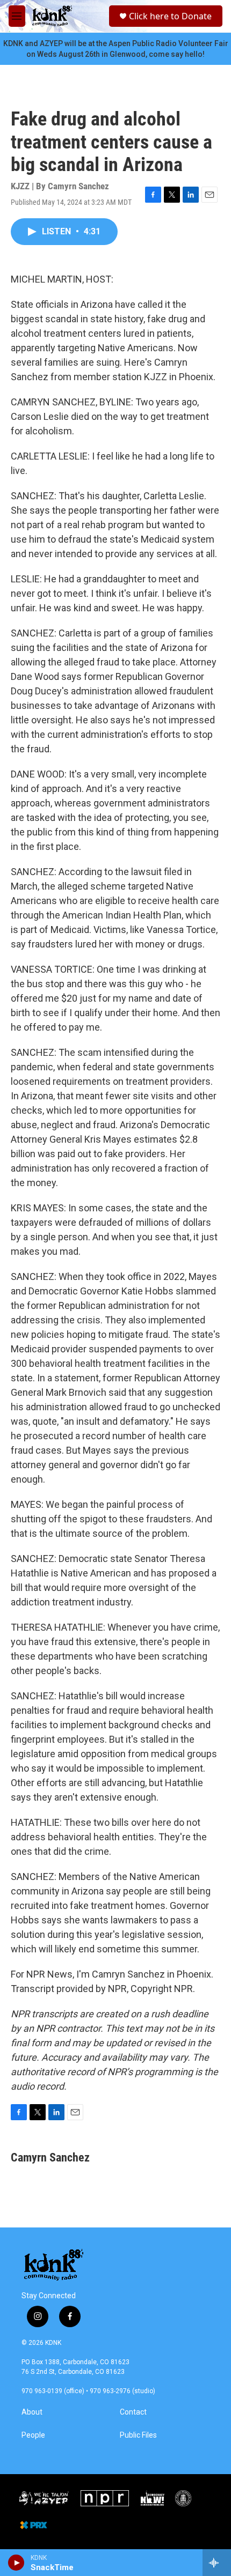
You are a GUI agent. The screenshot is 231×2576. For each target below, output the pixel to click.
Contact (133, 2412)
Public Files (138, 2435)
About (32, 2412)
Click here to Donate (170, 16)
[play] (16, 2563)
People (33, 2435)
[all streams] (217, 2563)
